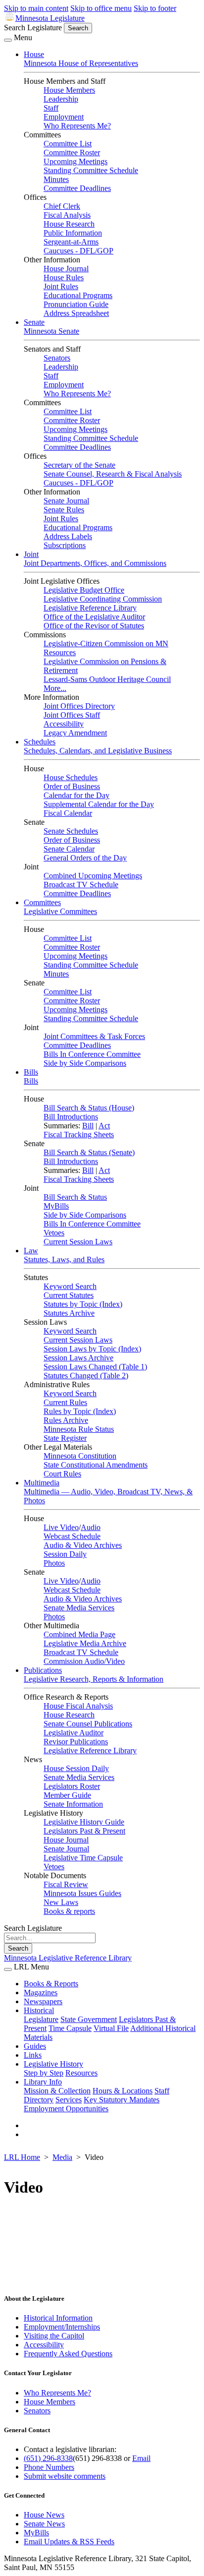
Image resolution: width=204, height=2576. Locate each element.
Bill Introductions (71, 1117)
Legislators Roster (72, 1786)
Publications (43, 1670)
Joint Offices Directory (79, 706)
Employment (64, 117)
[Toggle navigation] (8, 40)
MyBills (56, 1206)
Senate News (44, 2524)
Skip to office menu (101, 8)
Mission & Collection (57, 2091)
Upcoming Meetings (76, 161)
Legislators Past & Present (84, 1831)
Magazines (41, 1993)
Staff (51, 108)
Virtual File (111, 2028)
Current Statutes (69, 1295)
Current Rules (65, 1402)
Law (31, 1251)
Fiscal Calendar (68, 813)
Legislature (41, 2019)
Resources (81, 2073)
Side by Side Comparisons (85, 1063)
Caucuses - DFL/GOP (78, 251)
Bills (31, 1072)
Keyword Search (70, 1286)
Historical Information (58, 2318)
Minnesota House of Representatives (81, 63)
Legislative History (53, 2064)
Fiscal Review (66, 1884)
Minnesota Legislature (50, 18)
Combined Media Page (79, 1634)
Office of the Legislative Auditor (94, 617)
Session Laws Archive (78, 1358)
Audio (91, 1527)
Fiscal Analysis (67, 215)
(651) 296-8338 (48, 2458)
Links (33, 2055)
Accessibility (64, 724)
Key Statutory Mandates (122, 2100)
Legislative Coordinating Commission (103, 599)
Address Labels (68, 536)
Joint (31, 554)
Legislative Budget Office (84, 590)
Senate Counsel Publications (88, 1724)
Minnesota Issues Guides (82, 1893)
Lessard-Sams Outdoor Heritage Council (107, 679)
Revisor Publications (76, 1742)
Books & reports (69, 1911)
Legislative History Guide (84, 1822)
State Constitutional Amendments (96, 1465)
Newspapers (43, 2001)
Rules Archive (66, 1420)
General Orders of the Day (85, 858)
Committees (42, 902)
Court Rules (62, 1474)
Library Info (43, 2082)
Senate (34, 322)
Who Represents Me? (77, 126)
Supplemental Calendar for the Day (99, 804)
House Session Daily (76, 1768)
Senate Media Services (79, 1608)
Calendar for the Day (76, 795)
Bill (88, 1126)
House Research (69, 224)
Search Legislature (33, 28)
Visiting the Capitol (54, 2336)
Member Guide (67, 1795)
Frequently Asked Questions (68, 2354)
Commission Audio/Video (84, 1661)
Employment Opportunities (66, 2109)
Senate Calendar (69, 849)
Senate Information (73, 1804)
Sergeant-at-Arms (71, 242)
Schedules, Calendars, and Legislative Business (98, 751)
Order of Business (72, 786)
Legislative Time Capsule (83, 1858)
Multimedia (42, 1483)
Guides (35, 2046)
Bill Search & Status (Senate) (89, 1152)
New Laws (61, 1902)
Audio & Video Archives (83, 1545)
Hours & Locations (123, 2091)
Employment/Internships (62, 2327)
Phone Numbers (49, 2467)
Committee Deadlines (77, 188)
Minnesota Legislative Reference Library (68, 1958)
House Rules (64, 277)
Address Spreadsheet (76, 313)
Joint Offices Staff (72, 715)
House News (44, 2515)
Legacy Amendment (75, 733)
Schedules (40, 742)
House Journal (66, 269)
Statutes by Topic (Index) (83, 1304)
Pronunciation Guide (76, 304)
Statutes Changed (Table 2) (86, 1376)
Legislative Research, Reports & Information (94, 1679)
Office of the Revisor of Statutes (94, 626)
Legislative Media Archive (85, 1643)
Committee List (68, 144)
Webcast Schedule (72, 1536)
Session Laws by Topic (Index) (92, 1349)
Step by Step (44, 2073)
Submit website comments (65, 2476)
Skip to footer (155, 8)
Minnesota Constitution (80, 1456)
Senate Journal (66, 501)
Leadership (61, 99)
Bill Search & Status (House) (89, 1108)
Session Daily (65, 1554)
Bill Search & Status (75, 1197)
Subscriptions (65, 545)
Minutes (56, 179)
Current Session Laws (78, 1242)
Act (104, 1126)
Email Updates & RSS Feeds (69, 2542)
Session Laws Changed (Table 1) (95, 1367)
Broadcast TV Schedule (81, 885)
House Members (69, 90)
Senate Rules (64, 510)
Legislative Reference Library (90, 608)
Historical (39, 2010)
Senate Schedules (71, 831)
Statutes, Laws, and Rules (64, 1259)
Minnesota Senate (51, 331)
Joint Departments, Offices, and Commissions (95, 563)
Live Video (61, 1527)
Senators (57, 358)
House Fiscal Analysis (78, 1706)
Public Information (73, 233)
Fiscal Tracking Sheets (79, 1135)
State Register (65, 1438)
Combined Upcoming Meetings (93, 876)
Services (69, 2100)
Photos (54, 1563)
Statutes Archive (69, 1313)
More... (55, 688)
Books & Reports (51, 1984)
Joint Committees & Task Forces (94, 1036)
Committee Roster (72, 153)
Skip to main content (36, 8)
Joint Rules (61, 286)
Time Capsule (70, 2028)
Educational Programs (78, 295)
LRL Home (22, 2157)
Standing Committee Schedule (91, 170)
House (34, 54)
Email (141, 2458)
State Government (89, 2019)
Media (62, 2157)
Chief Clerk (62, 206)
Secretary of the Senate (79, 465)
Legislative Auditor (74, 1733)
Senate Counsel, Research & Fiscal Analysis (113, 474)
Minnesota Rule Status (79, 1429)
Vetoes (54, 1233)
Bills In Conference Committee (92, 1054)
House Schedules (71, 777)
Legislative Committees (60, 911)
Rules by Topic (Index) (80, 1411)
